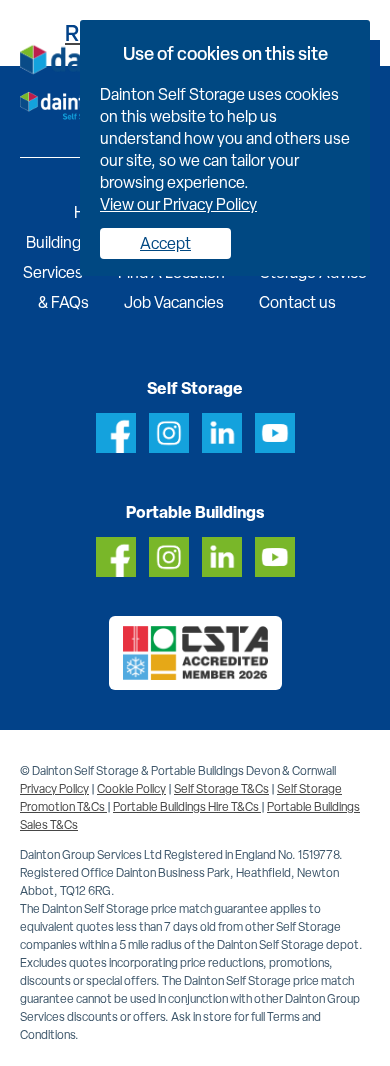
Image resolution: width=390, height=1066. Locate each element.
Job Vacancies (174, 302)
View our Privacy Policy (178, 204)
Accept (165, 243)
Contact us (297, 302)
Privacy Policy (54, 789)
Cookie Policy (131, 789)
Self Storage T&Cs (221, 789)
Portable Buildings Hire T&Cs (187, 807)
